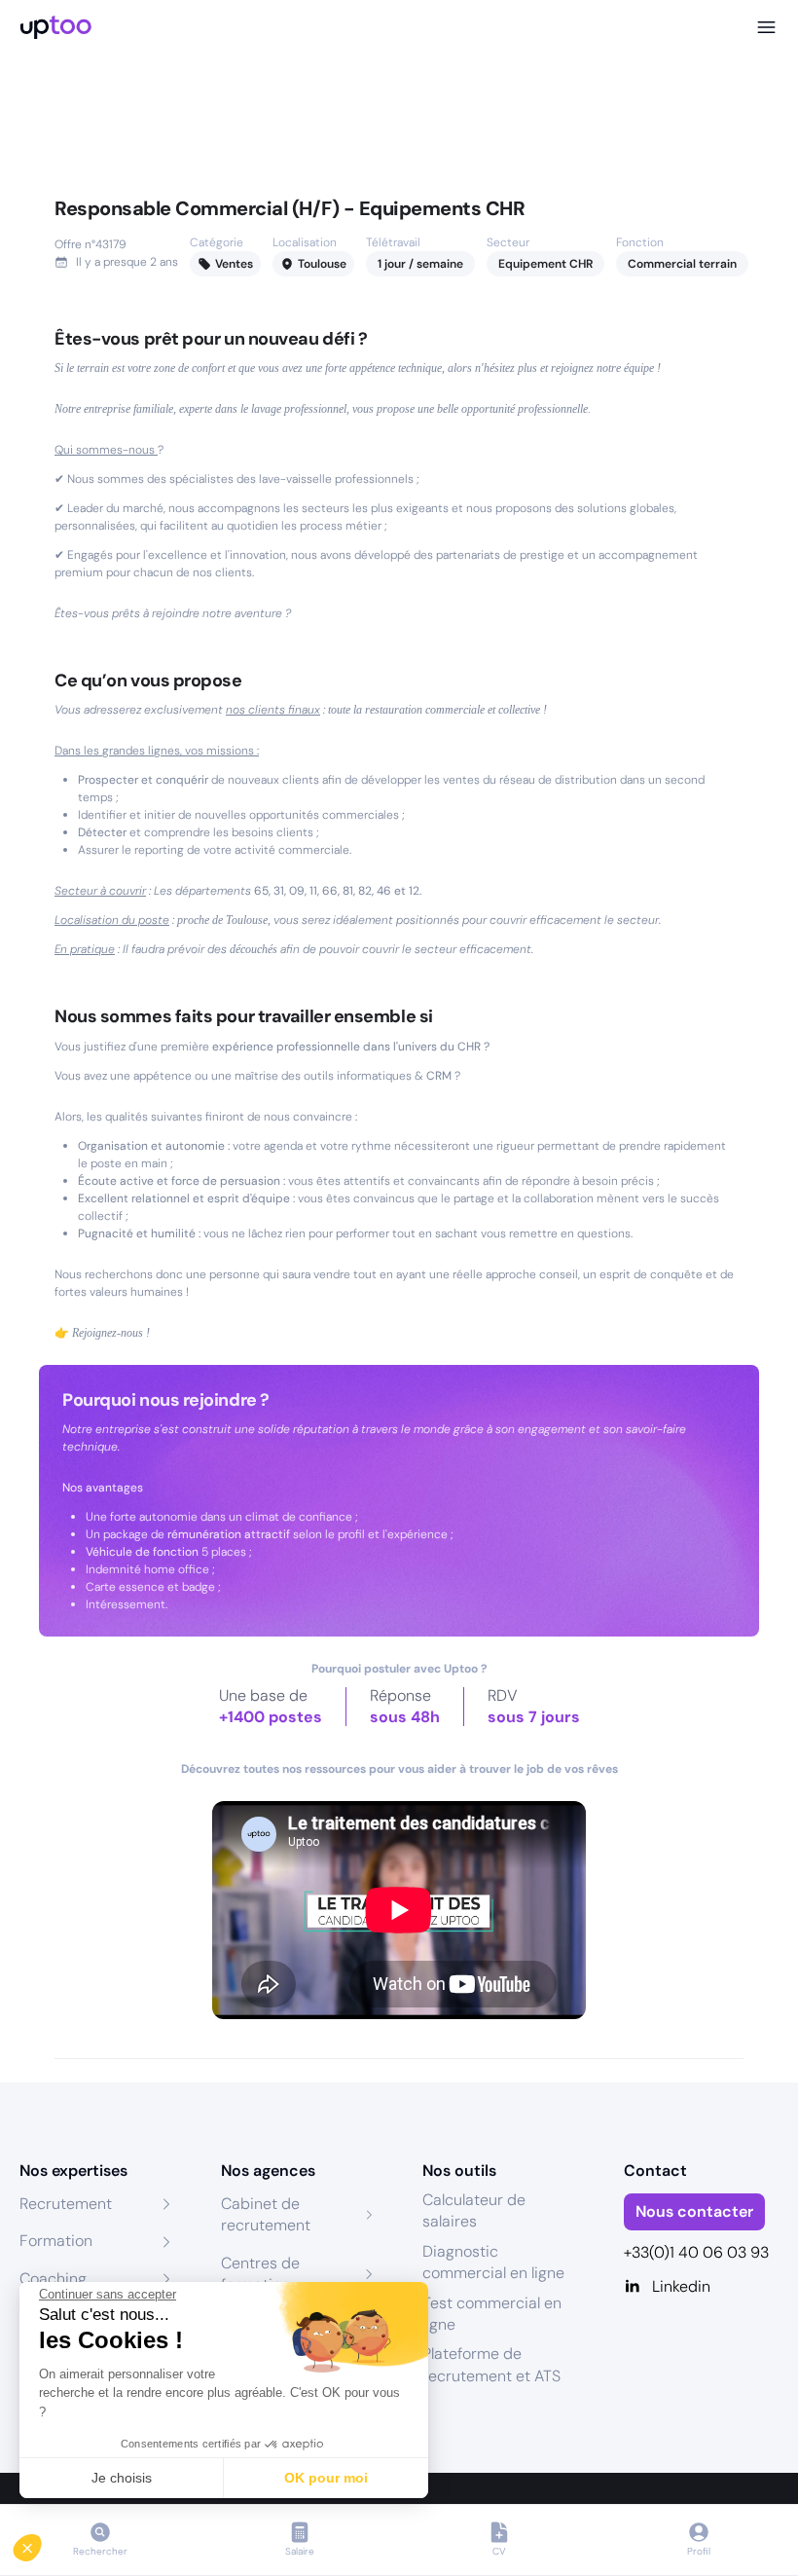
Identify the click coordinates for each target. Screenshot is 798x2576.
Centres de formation (260, 2274)
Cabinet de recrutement (266, 2214)
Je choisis (122, 2478)
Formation (56, 2241)
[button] (41, 2543)
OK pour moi (326, 2478)
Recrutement (66, 2204)
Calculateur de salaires (474, 2210)
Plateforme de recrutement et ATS (491, 2364)
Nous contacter (694, 2211)
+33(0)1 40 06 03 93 (696, 2252)
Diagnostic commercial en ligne (493, 2262)
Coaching (53, 2279)
